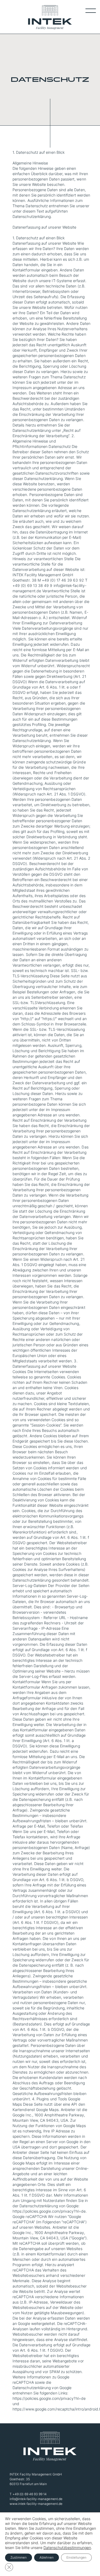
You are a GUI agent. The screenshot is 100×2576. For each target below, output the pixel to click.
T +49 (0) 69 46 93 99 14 (28, 2494)
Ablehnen (47, 2557)
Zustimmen (19, 2557)
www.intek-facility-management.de (36, 2504)
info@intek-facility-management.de (36, 2499)
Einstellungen (76, 2557)
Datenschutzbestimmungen (67, 2548)
